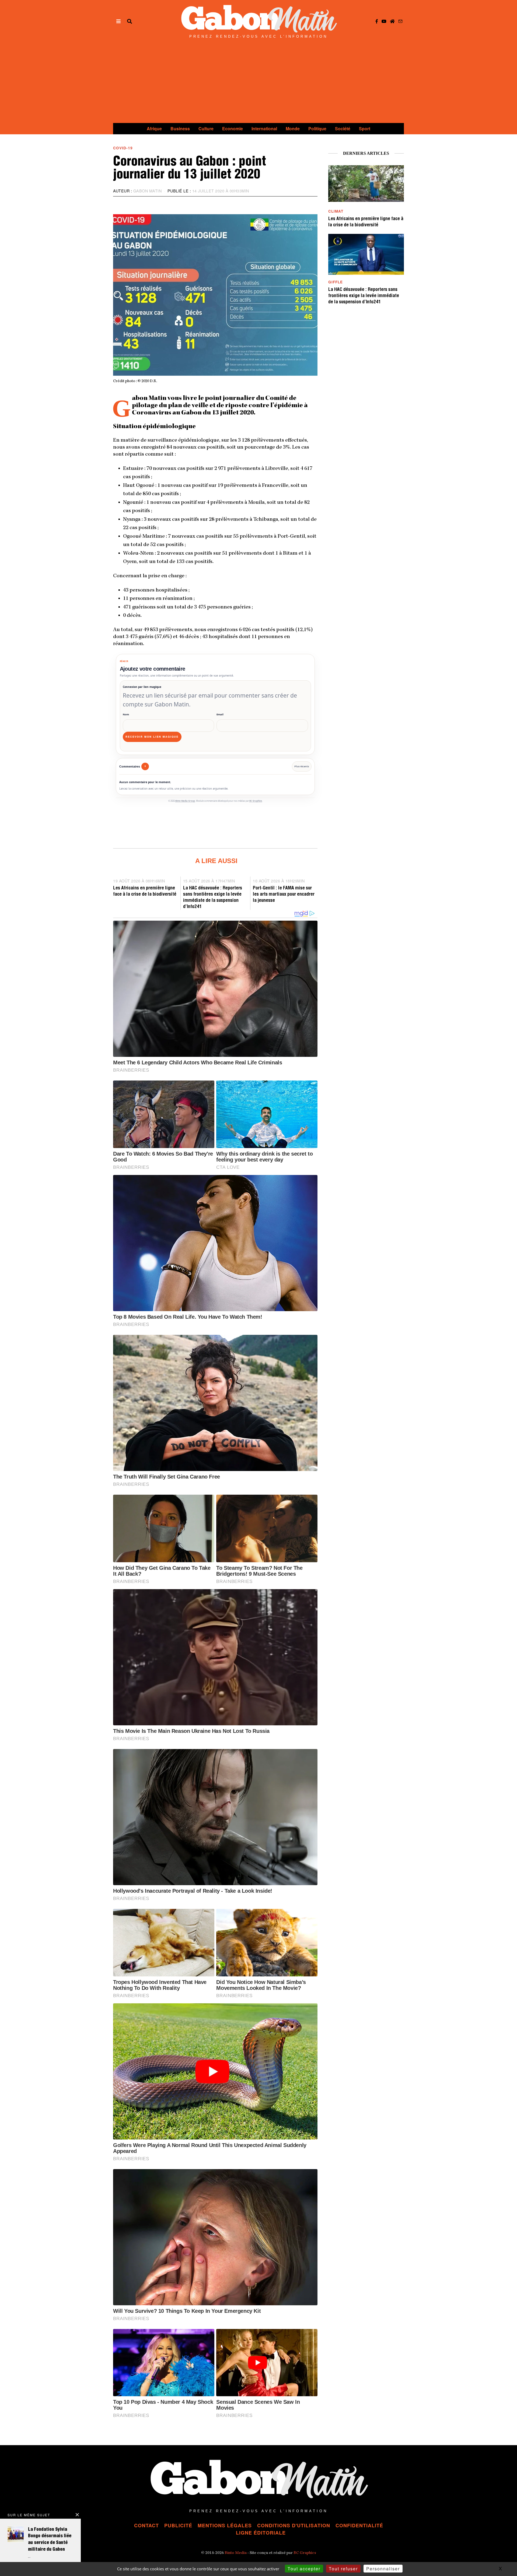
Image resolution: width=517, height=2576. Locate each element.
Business (180, 129)
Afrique (154, 129)
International (264, 129)
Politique (317, 129)
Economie (233, 129)
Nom (126, 714)
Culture (206, 129)
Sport (365, 129)
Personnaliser (383, 2569)
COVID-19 (123, 148)
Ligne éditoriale (261, 2533)
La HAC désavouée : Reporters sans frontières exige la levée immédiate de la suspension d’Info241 (364, 296)
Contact (146, 2525)
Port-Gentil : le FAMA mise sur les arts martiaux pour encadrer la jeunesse (284, 895)
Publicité (178, 2525)
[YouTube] (384, 21)
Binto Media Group (185, 801)
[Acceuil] (392, 21)
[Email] (400, 21)
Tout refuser (343, 2569)
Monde (293, 129)
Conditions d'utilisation (294, 2525)
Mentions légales (225, 2525)
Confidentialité (359, 2525)
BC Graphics (256, 801)
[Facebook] (377, 21)
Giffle (336, 282)
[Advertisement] (258, 83)
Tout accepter (304, 2569)
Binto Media (236, 2553)
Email (220, 714)
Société (343, 129)
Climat (336, 211)
